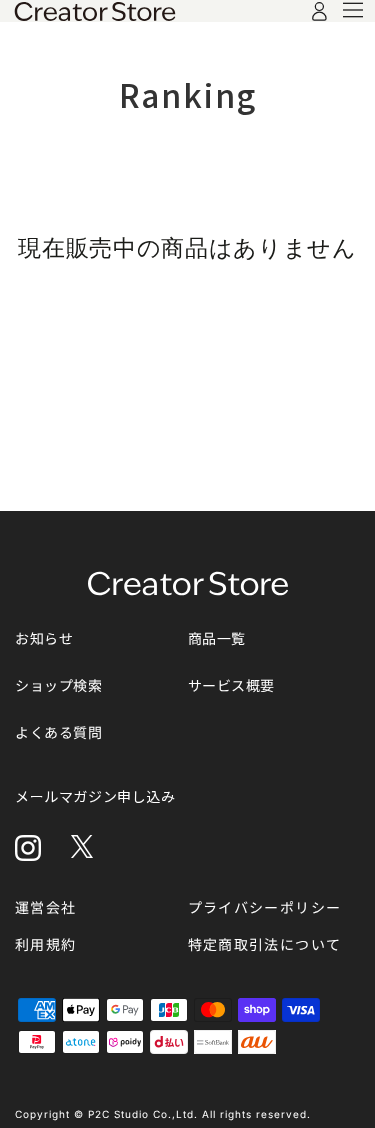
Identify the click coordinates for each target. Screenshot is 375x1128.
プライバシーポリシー (265, 907)
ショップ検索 (59, 685)
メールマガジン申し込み (95, 796)
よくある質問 (59, 732)
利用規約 (46, 944)
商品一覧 (217, 638)
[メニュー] (353, 10)
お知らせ (44, 638)
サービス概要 (232, 685)
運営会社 (46, 907)
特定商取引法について (265, 944)
